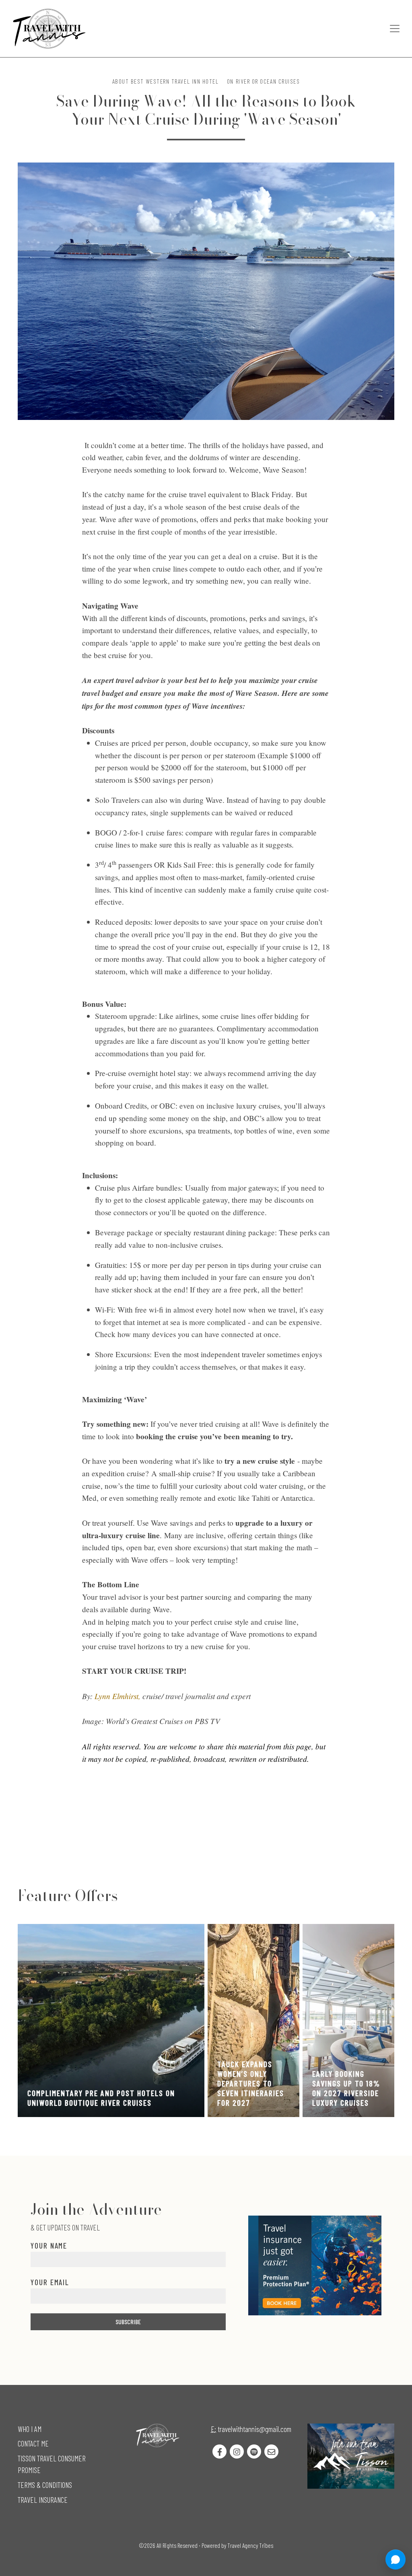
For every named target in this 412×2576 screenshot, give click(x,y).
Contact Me (33, 2443)
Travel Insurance (43, 2500)
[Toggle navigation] (395, 29)
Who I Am (30, 2429)
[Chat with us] (396, 2560)
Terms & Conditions (45, 2485)
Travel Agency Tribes (250, 2545)
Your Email (50, 2282)
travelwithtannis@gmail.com (254, 2429)
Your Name (49, 2246)
